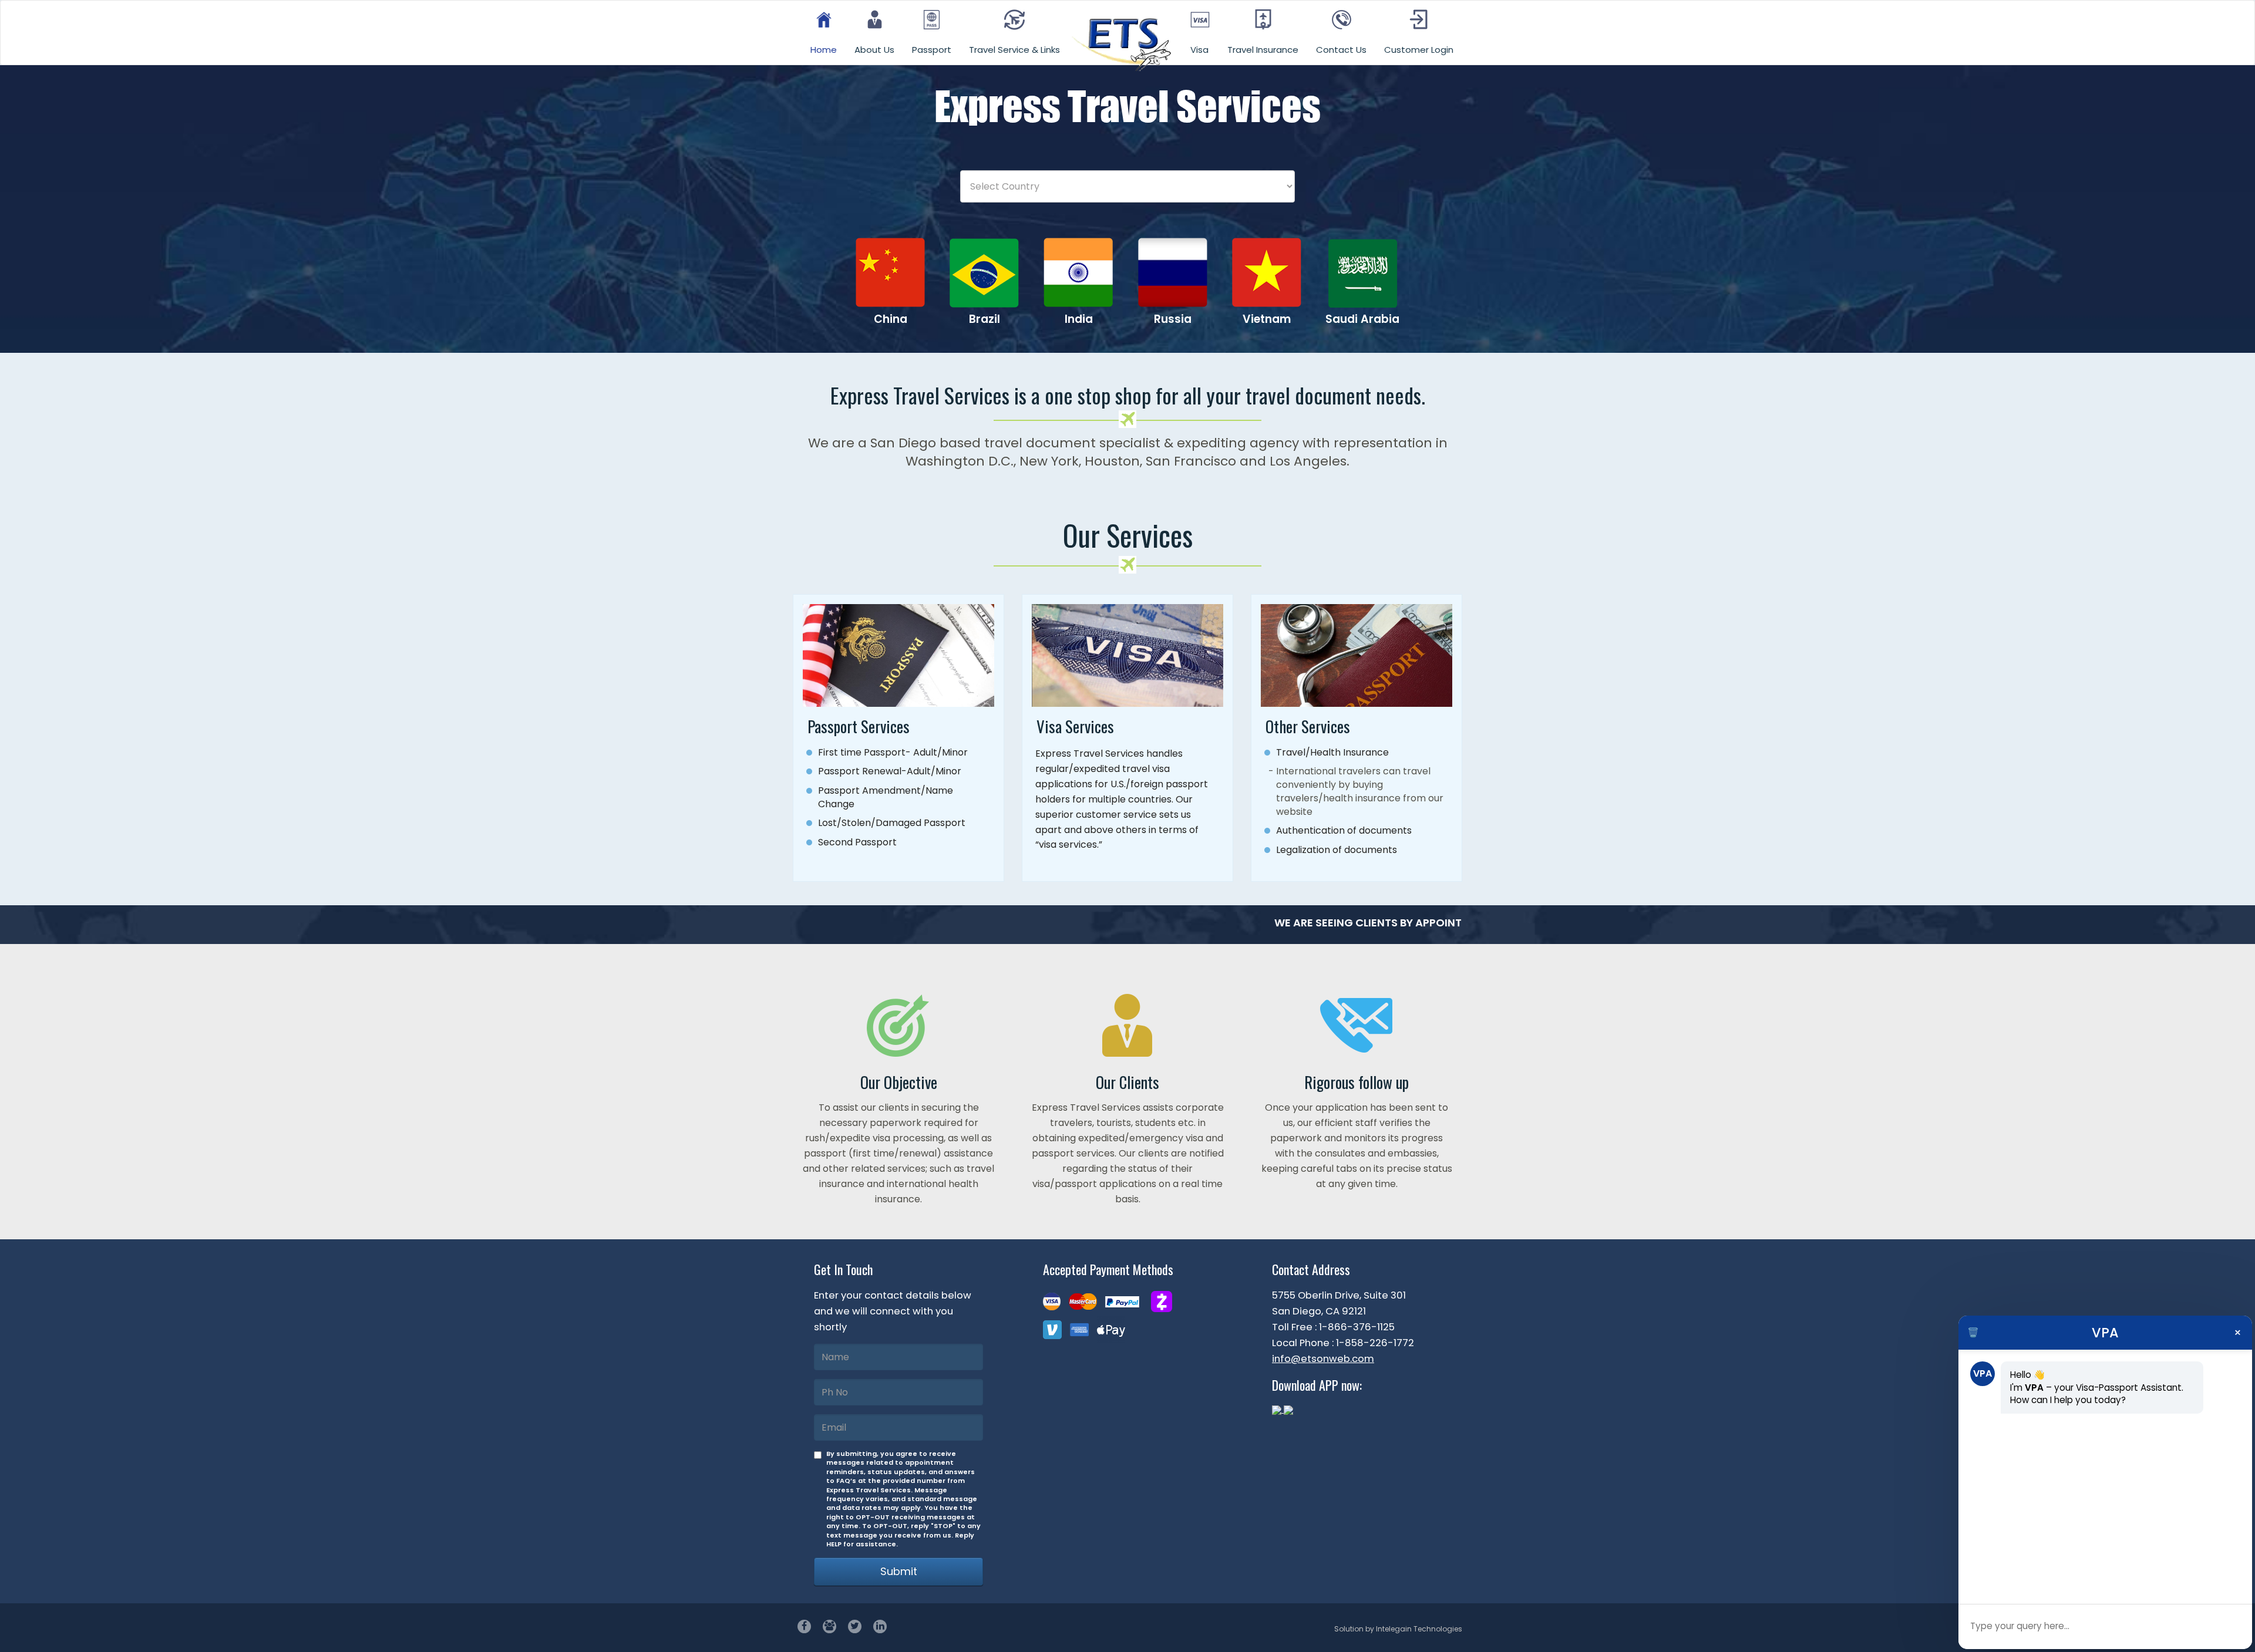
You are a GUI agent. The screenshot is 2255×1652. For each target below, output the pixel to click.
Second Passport (857, 842)
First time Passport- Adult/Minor (893, 752)
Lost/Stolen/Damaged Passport (892, 823)
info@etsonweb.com (1323, 1358)
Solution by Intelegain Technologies (1398, 1629)
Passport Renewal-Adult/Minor (890, 771)
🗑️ (1973, 1333)
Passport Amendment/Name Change (886, 797)
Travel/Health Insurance (1332, 752)
